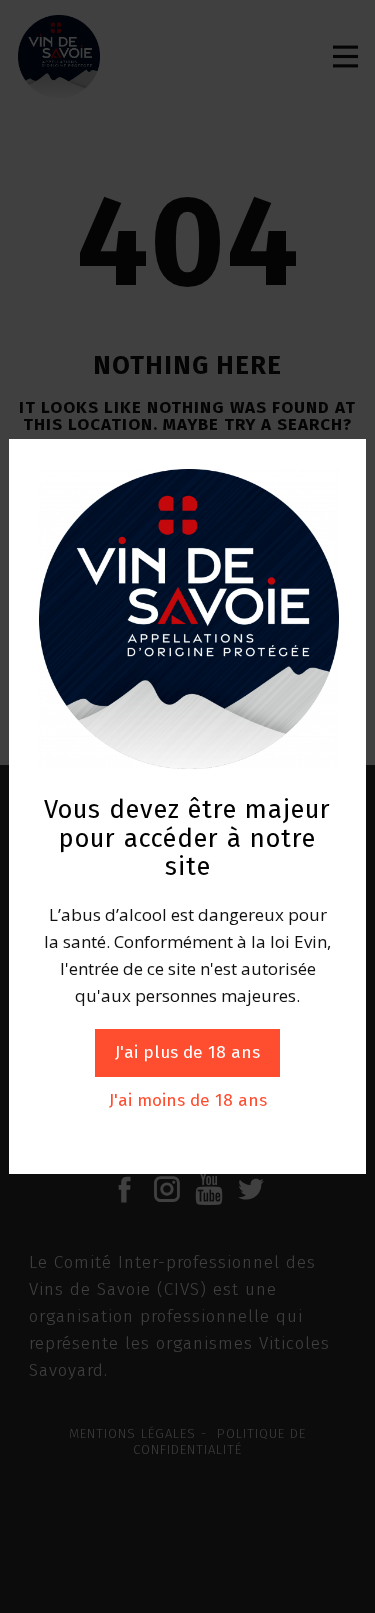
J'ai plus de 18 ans (187, 1052)
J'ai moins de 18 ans (188, 1100)
